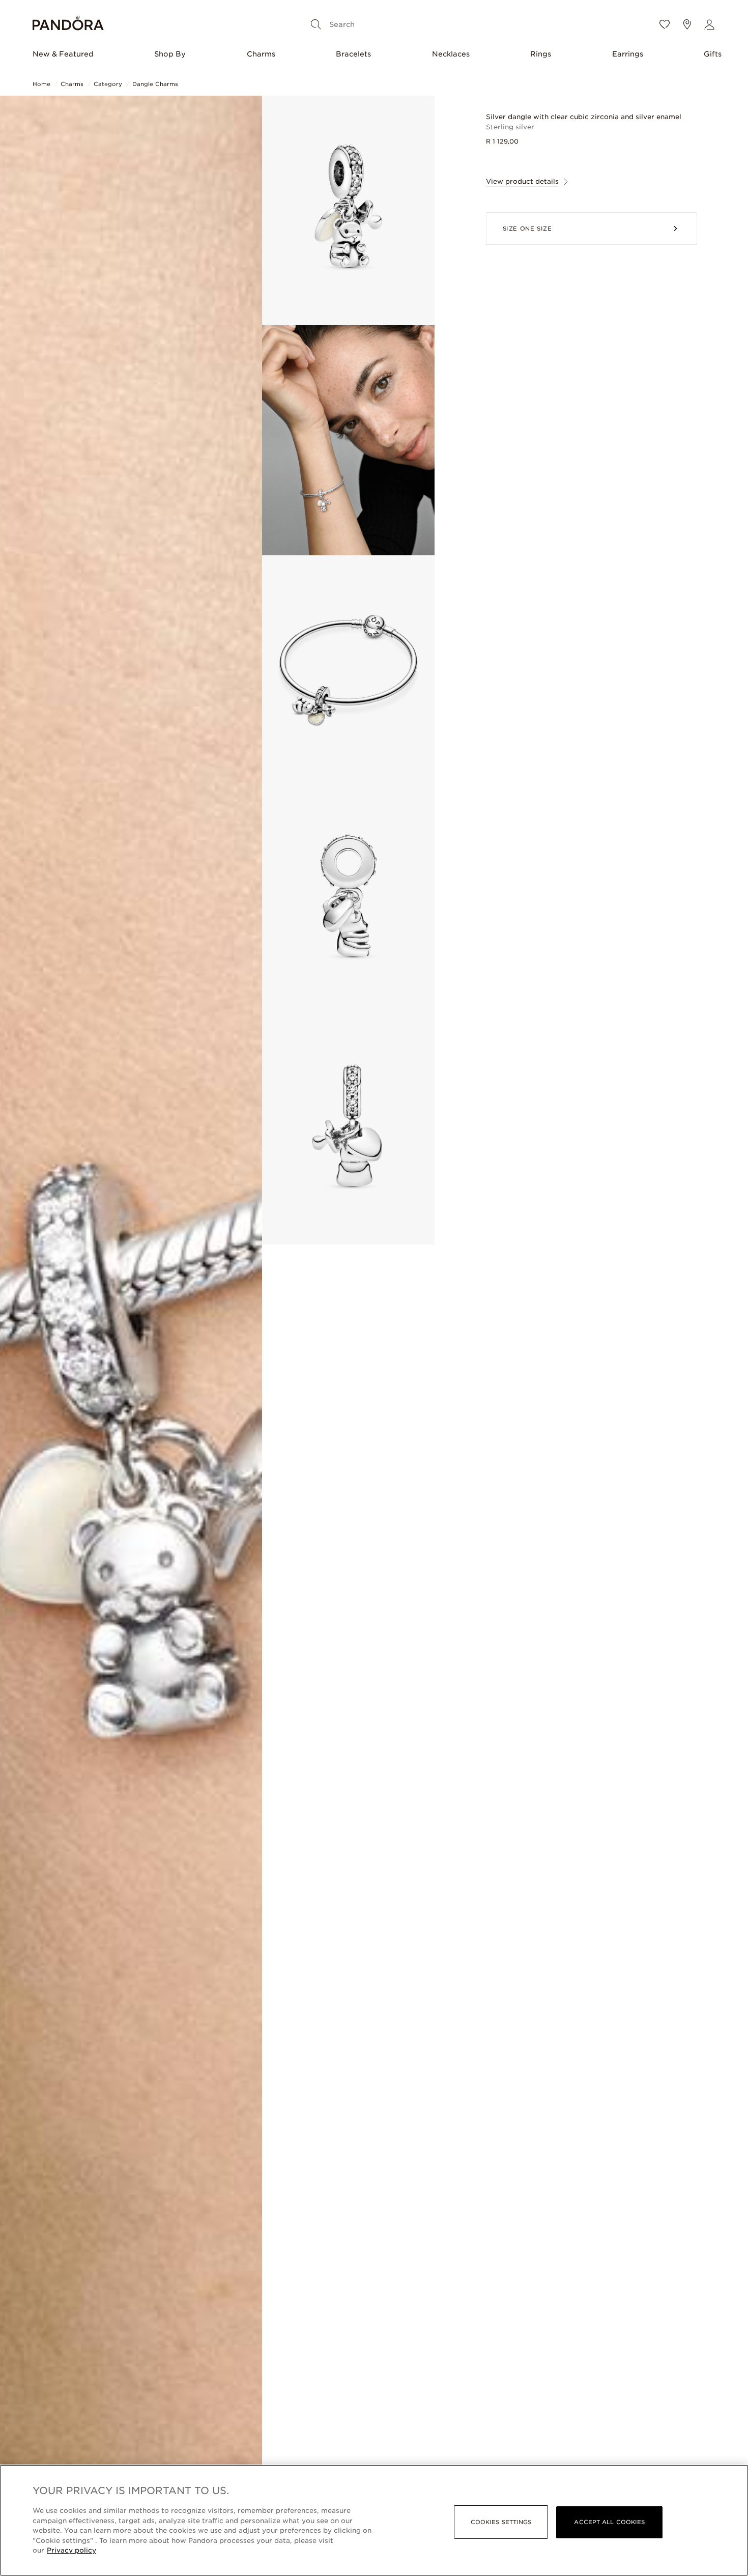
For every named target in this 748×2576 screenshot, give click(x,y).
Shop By (170, 54)
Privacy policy (71, 2550)
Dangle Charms (155, 84)
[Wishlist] (665, 24)
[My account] (709, 24)
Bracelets (353, 54)
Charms (261, 54)
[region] (374, 2520)
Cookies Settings (501, 2522)
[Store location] (687, 24)
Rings (541, 54)
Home (41, 84)
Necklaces (451, 54)
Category (108, 84)
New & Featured (63, 54)
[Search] (316, 24)
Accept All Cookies (609, 2522)
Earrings (628, 54)
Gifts (713, 54)
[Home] (68, 25)
